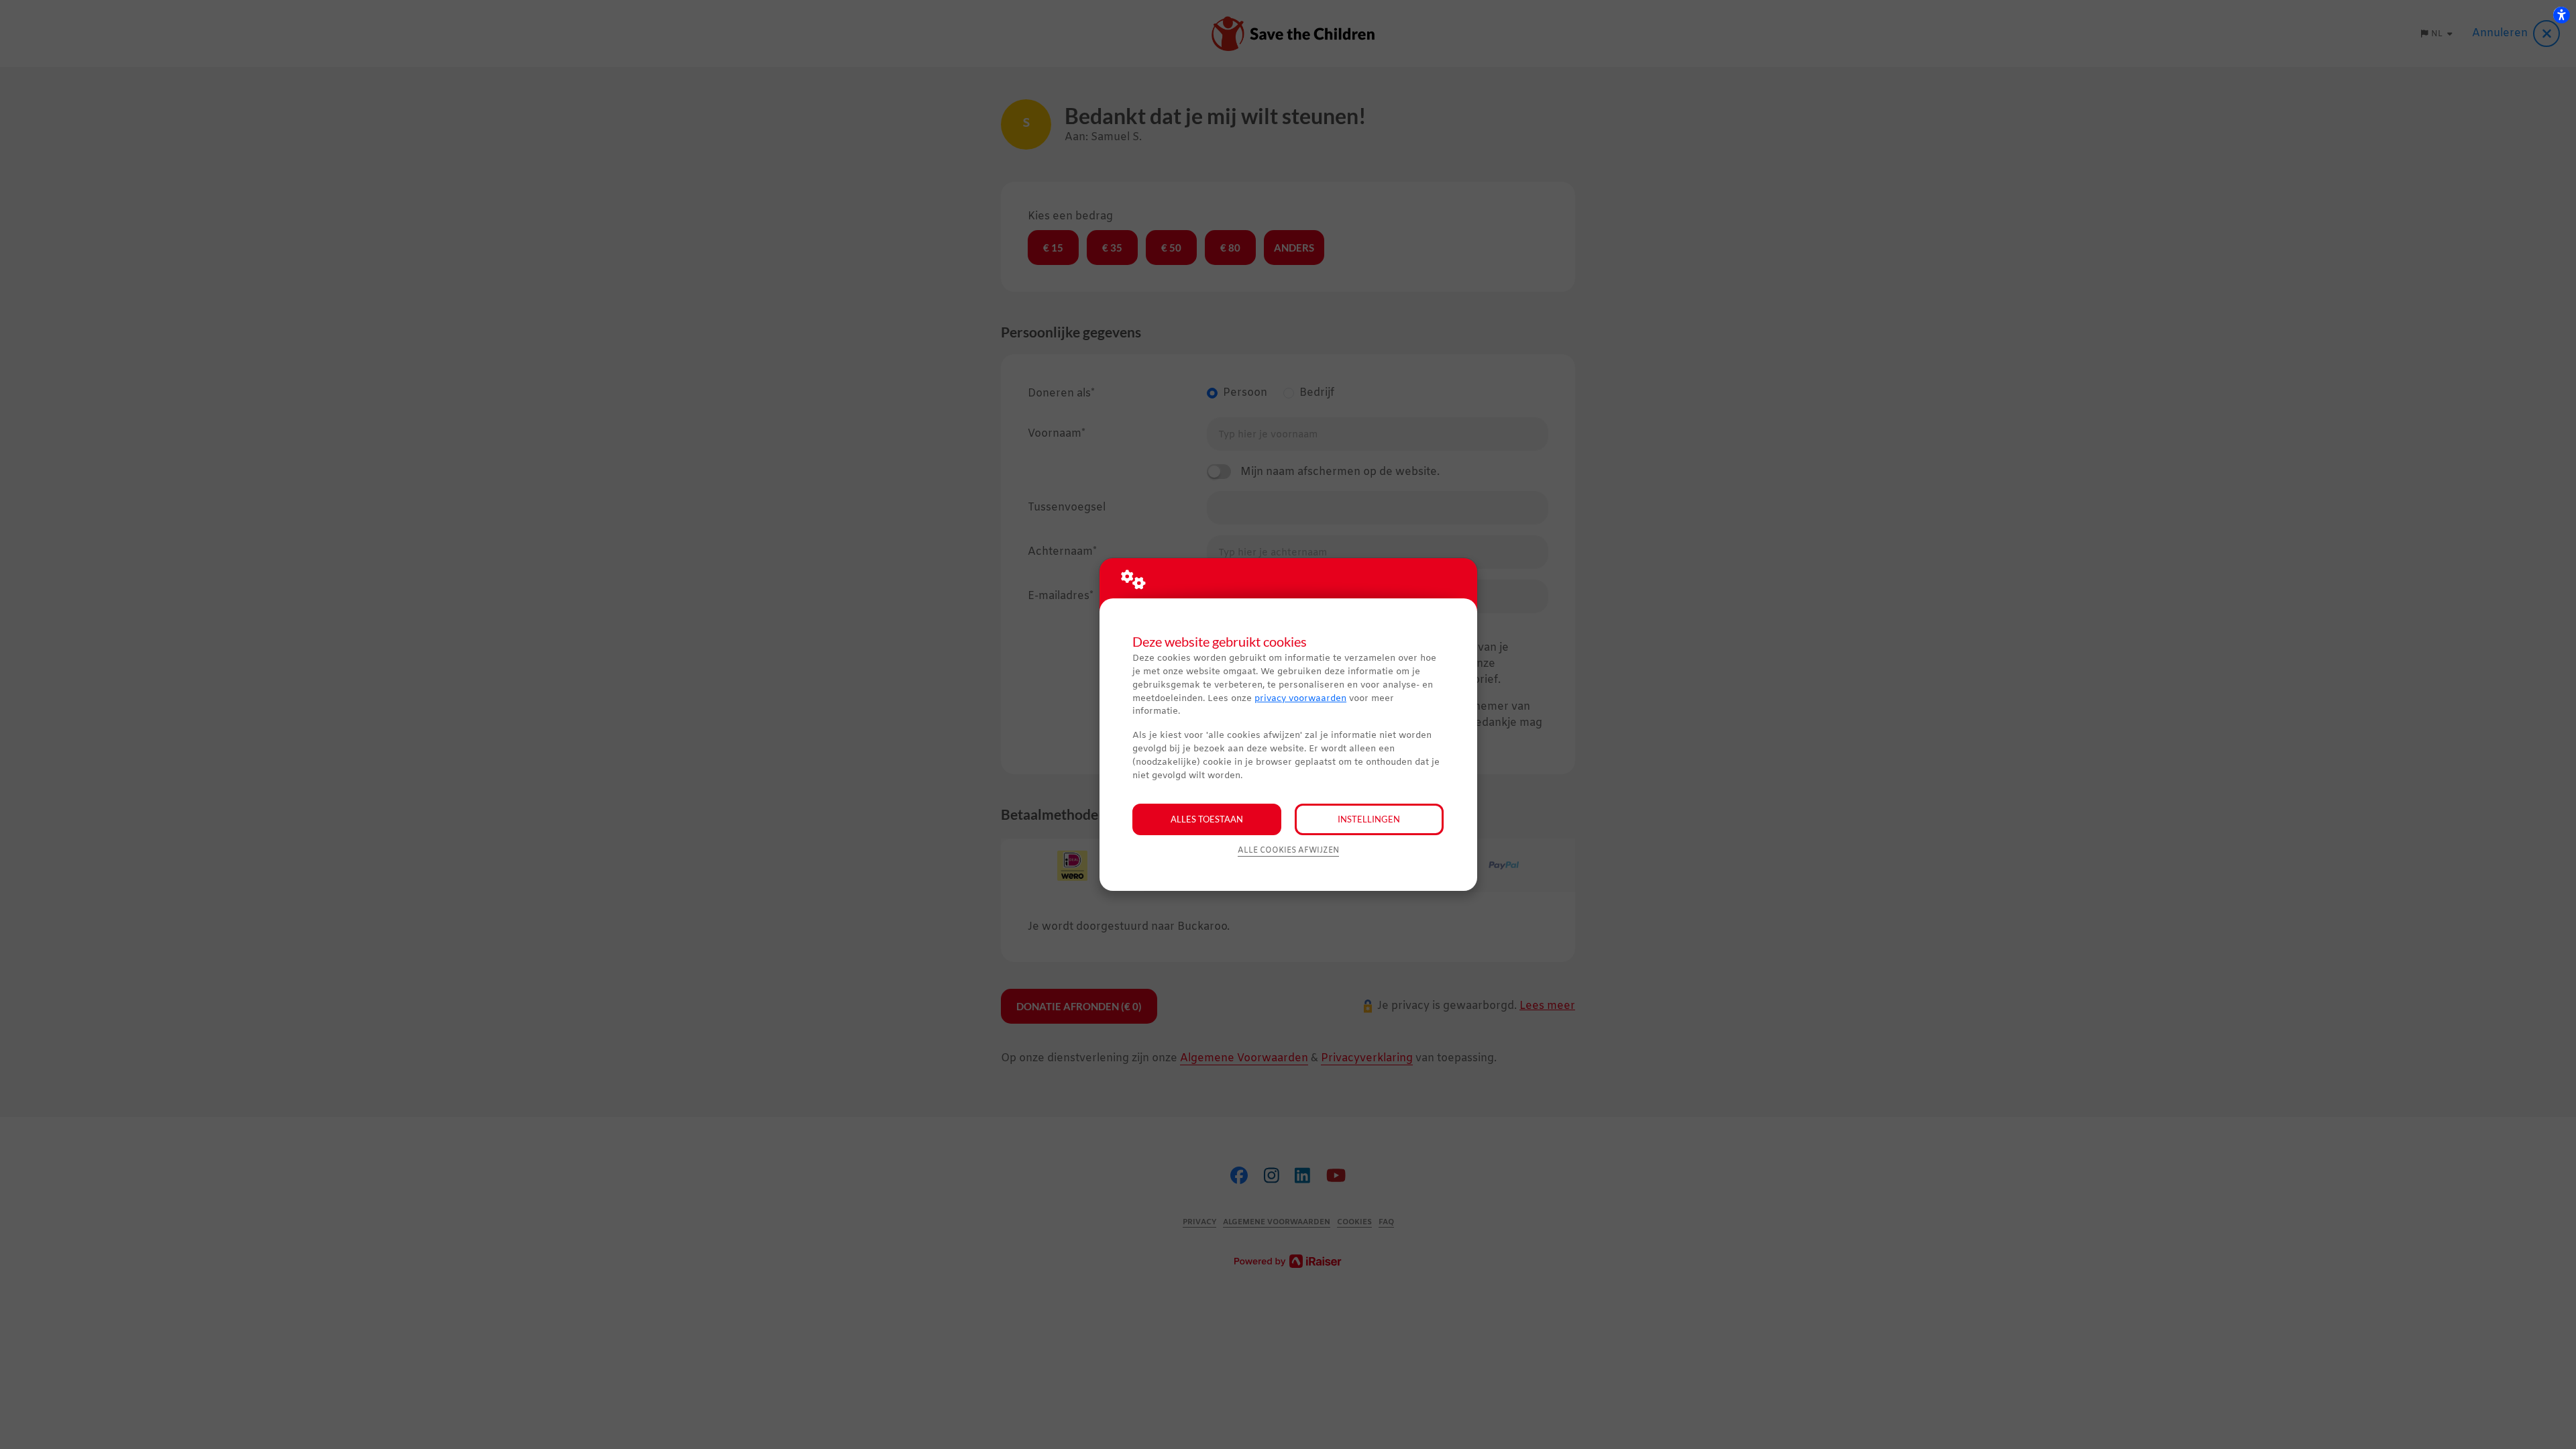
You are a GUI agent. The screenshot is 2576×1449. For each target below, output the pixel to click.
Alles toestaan (1207, 819)
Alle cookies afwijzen (1288, 851)
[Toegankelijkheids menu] (2561, 15)
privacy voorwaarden (1300, 699)
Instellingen (1369, 819)
